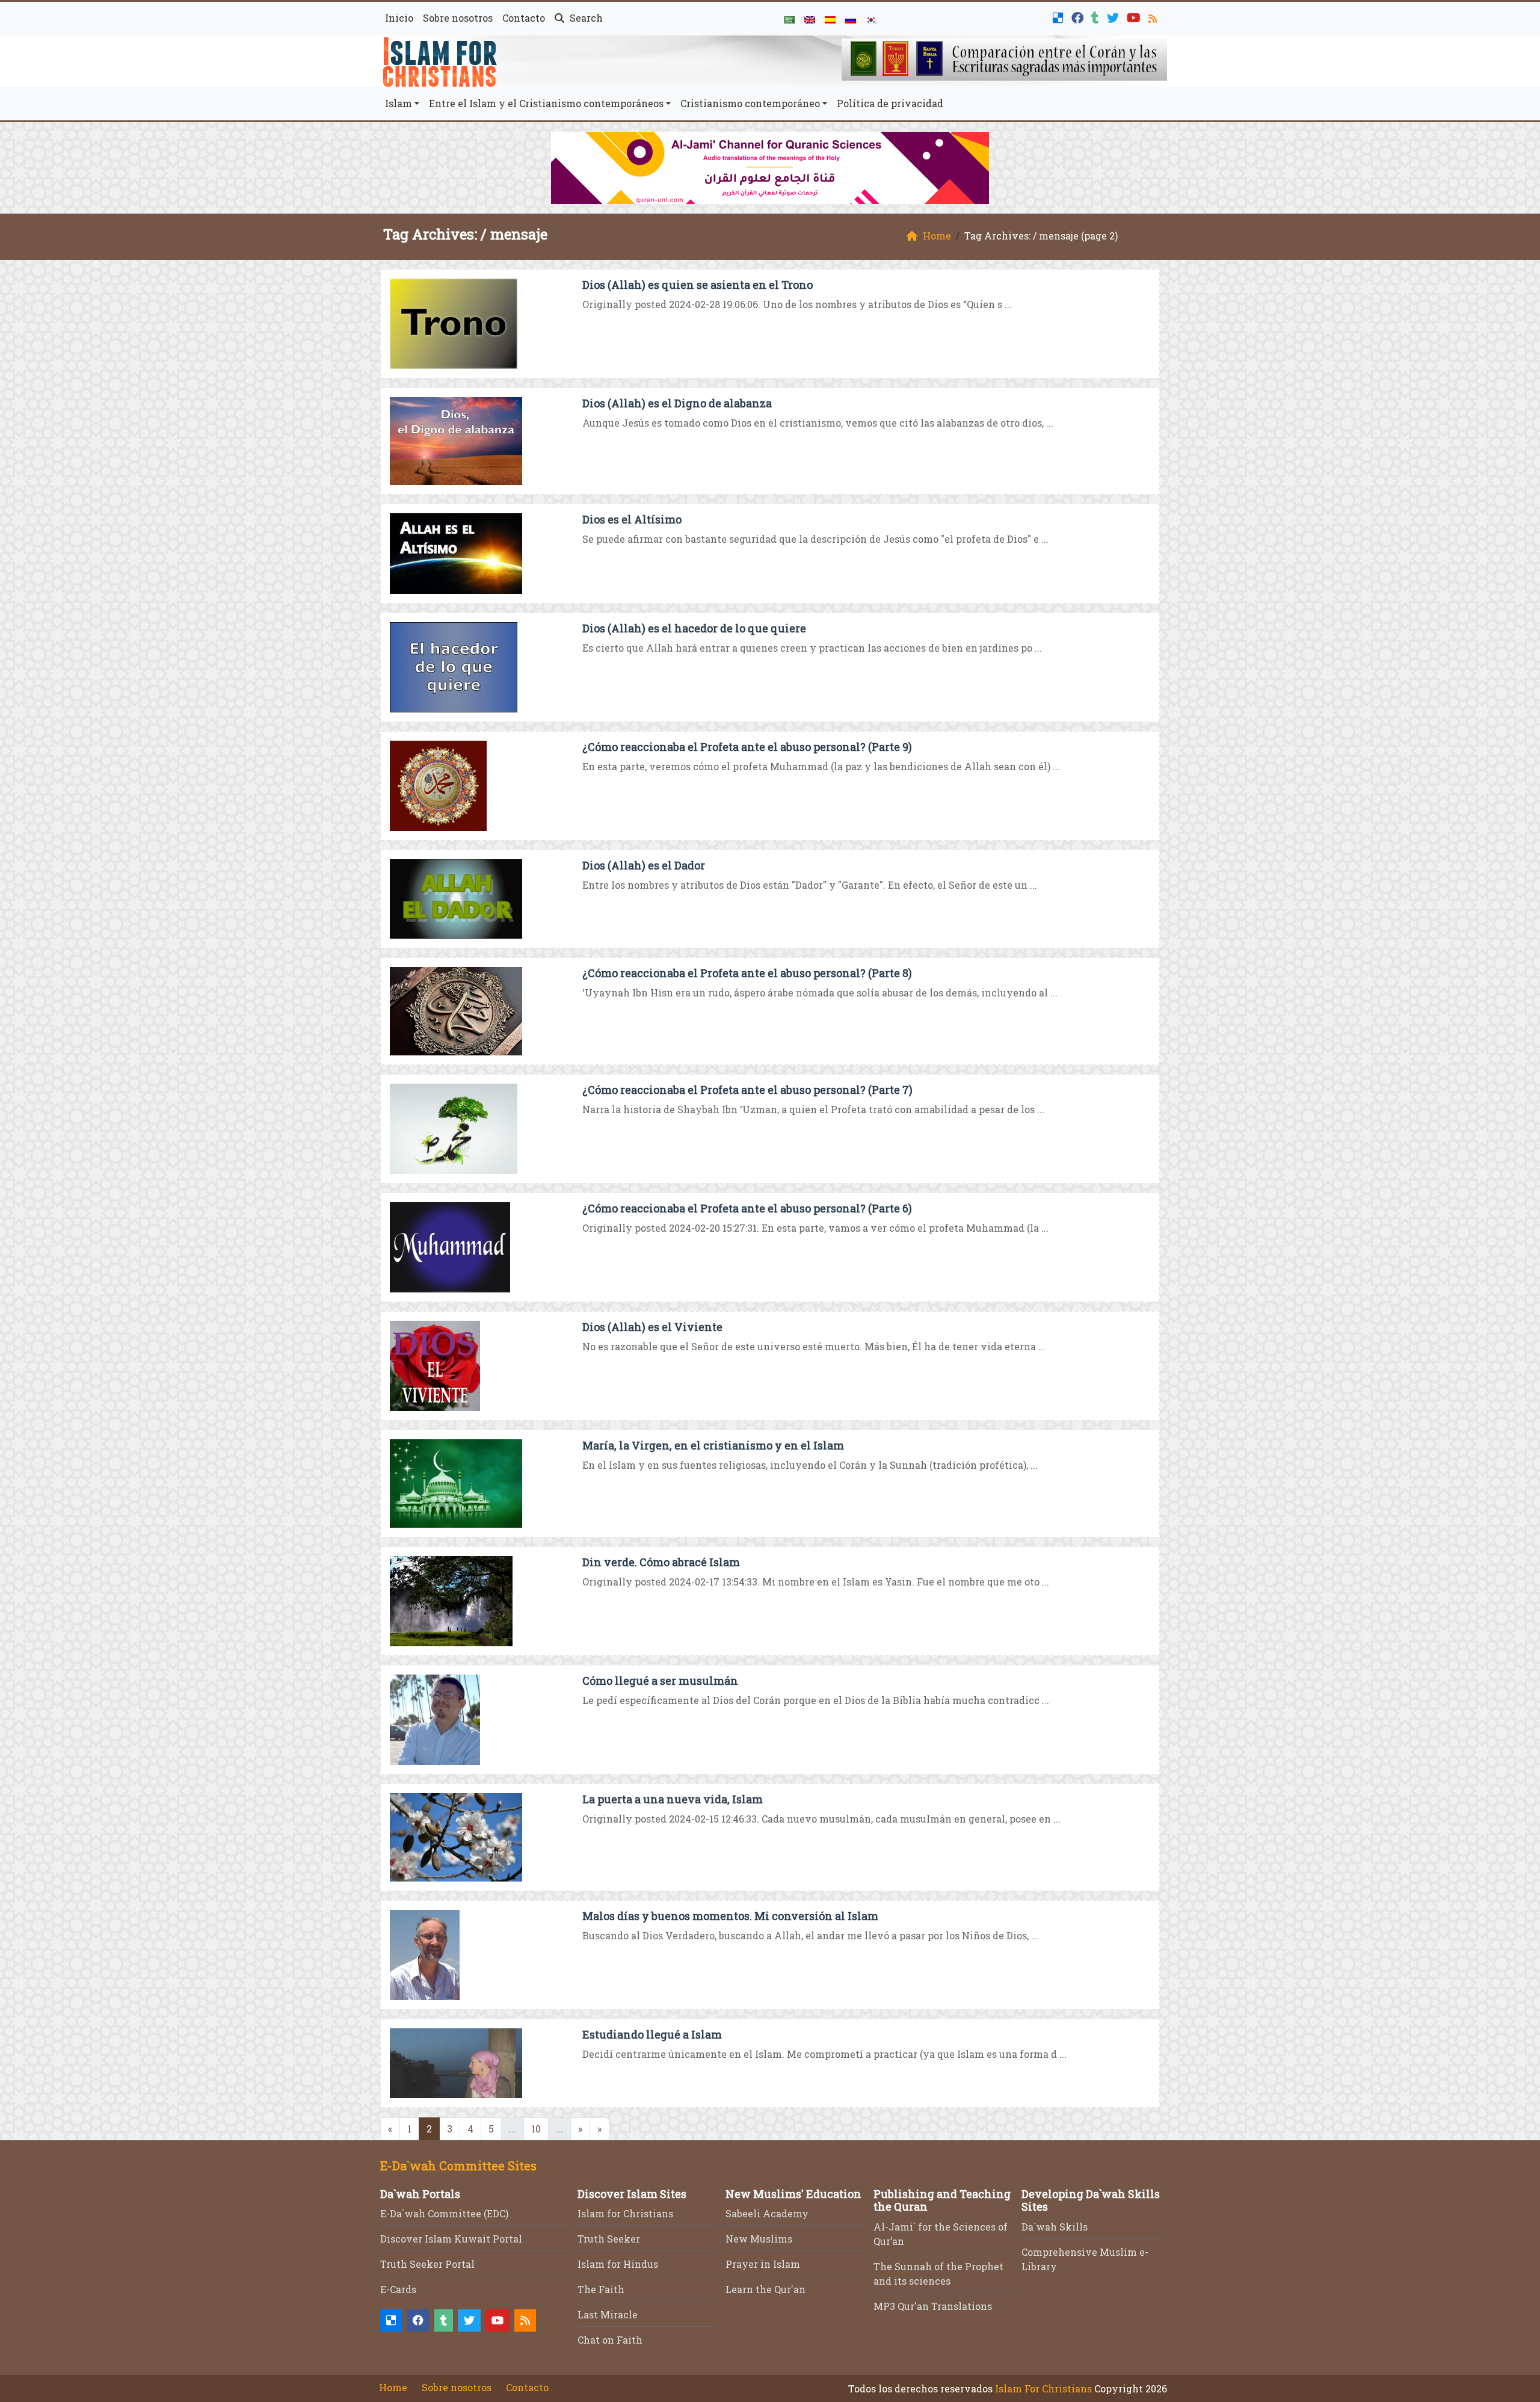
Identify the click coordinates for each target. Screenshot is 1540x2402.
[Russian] (851, 19)
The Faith (601, 2289)
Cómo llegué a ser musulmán (660, 1681)
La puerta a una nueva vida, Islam (673, 1799)
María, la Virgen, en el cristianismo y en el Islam (713, 1445)
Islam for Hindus (618, 2264)
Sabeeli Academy (767, 2213)
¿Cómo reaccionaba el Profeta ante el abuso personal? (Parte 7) (747, 1090)
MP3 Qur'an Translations (933, 2306)
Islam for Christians (625, 2213)
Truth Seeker (609, 2239)
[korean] (871, 19)
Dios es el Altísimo (632, 519)
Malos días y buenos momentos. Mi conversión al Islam (730, 1916)
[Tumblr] (1097, 17)
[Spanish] (830, 19)
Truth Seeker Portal (427, 2264)
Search (585, 18)
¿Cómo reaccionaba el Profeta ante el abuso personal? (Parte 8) (747, 973)
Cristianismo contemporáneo (750, 103)
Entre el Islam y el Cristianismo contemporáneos (546, 103)
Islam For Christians (1043, 2388)
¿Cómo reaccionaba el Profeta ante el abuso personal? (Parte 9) (747, 747)
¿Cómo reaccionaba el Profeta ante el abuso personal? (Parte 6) (747, 1208)
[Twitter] (1114, 17)
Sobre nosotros (458, 18)
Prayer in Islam (763, 2264)
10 (536, 2129)
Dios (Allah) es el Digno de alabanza (677, 403)
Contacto (524, 18)
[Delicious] (1060, 17)
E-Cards (398, 2289)
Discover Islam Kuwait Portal (451, 2239)
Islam (399, 103)
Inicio (399, 18)
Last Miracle (608, 2314)
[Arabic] (789, 19)
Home (393, 2387)
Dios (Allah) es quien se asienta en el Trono (698, 285)
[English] (810, 19)
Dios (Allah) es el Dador (644, 865)
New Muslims (759, 2239)
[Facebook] (1079, 17)
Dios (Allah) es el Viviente (652, 1327)
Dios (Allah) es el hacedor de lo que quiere (694, 628)
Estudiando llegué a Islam (652, 2034)
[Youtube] (1135, 17)
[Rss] (1154, 17)
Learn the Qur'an (765, 2289)
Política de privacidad (890, 103)
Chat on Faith (610, 2340)
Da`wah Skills (1055, 2227)
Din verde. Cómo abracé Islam (661, 1562)
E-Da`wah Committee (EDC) (444, 2213)
